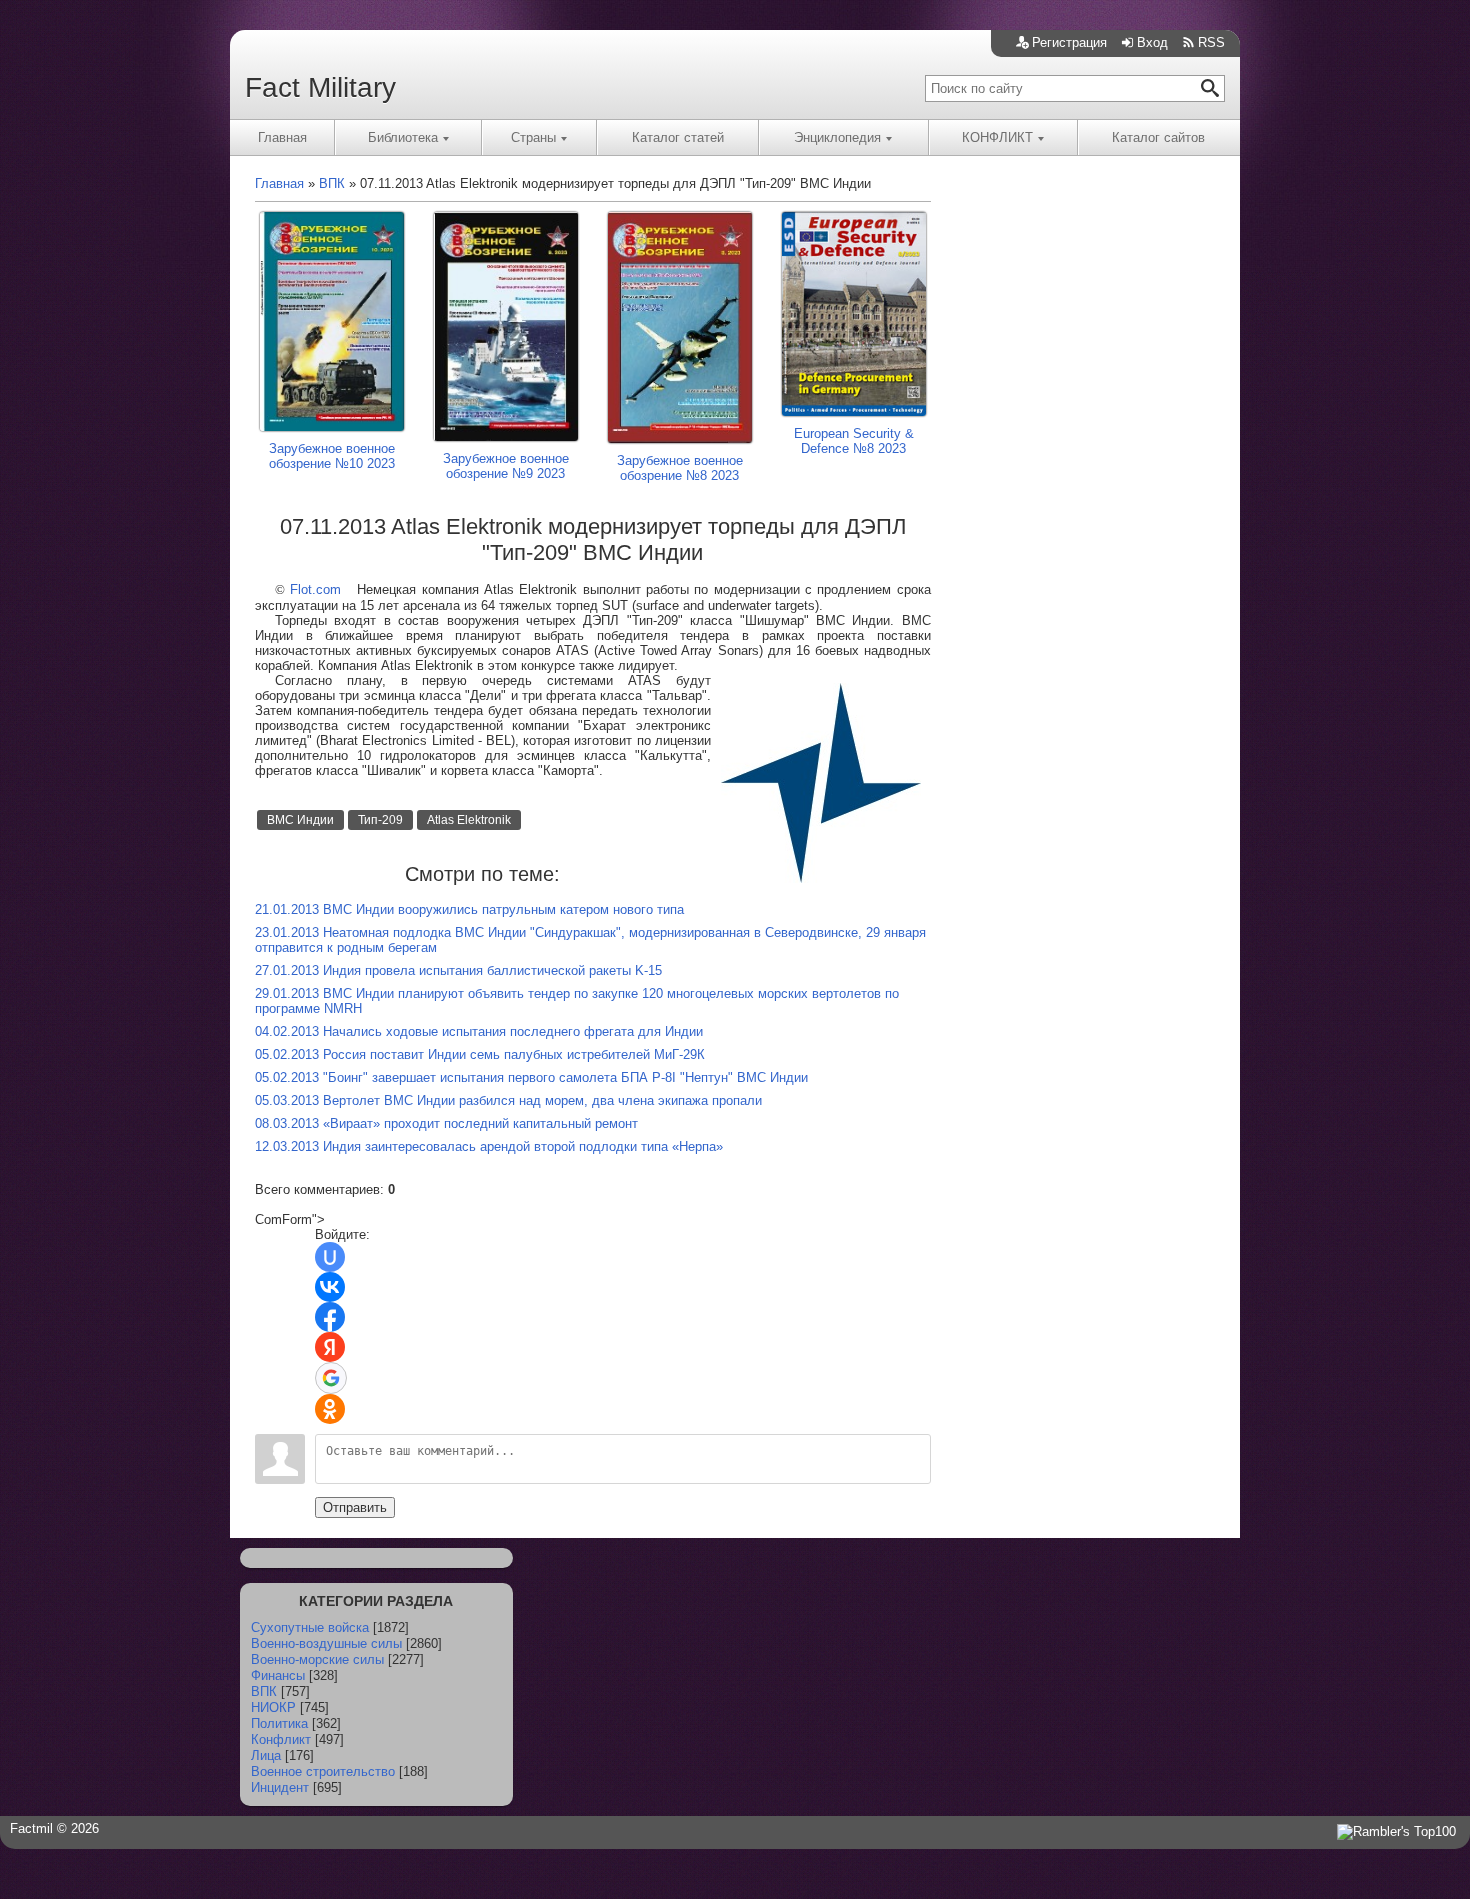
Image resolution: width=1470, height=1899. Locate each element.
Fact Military (320, 87)
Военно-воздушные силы (326, 1643)
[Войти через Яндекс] (330, 1347)
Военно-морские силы (317, 1659)
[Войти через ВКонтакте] (330, 1287)
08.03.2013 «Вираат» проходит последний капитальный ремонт (446, 1123)
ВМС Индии (300, 820)
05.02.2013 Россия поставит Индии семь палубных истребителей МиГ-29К (480, 1054)
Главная (282, 137)
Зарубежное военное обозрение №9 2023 (506, 466)
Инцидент (280, 1787)
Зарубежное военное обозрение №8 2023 (680, 468)
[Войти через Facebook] (330, 1317)
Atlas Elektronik (469, 820)
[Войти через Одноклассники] (330, 1409)
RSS (1211, 42)
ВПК (264, 1691)
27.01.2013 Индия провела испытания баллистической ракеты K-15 (458, 970)
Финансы (278, 1675)
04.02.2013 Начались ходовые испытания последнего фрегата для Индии (479, 1031)
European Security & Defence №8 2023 (854, 441)
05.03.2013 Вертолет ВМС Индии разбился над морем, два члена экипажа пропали (508, 1100)
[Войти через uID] (330, 1257)
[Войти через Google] (331, 1378)
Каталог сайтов (1158, 137)
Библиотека (403, 137)
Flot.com (315, 589)
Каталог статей (678, 137)
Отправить (355, 1507)
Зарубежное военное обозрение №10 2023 (332, 456)
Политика (279, 1723)
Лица (266, 1755)
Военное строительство (323, 1771)
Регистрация (1069, 42)
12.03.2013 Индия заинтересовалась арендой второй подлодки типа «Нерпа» (489, 1146)
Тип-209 (380, 820)
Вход (1152, 42)
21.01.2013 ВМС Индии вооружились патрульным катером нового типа (469, 909)
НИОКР (273, 1707)
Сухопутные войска (310, 1627)
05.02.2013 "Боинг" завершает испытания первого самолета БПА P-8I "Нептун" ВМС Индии (531, 1077)
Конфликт (281, 1739)
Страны (533, 137)
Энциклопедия (837, 137)
